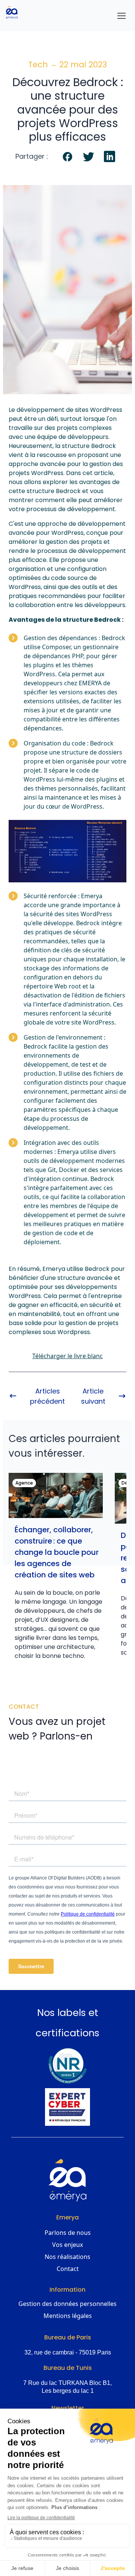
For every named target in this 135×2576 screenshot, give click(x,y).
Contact (68, 2269)
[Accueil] (15, 12)
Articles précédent (47, 1396)
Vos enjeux (67, 2245)
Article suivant (93, 1396)
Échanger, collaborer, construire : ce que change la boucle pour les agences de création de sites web (57, 1552)
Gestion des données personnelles (67, 2304)
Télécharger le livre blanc (67, 1356)
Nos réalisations (67, 2257)
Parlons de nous (68, 2233)
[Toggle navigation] (121, 16)
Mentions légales (68, 2316)
